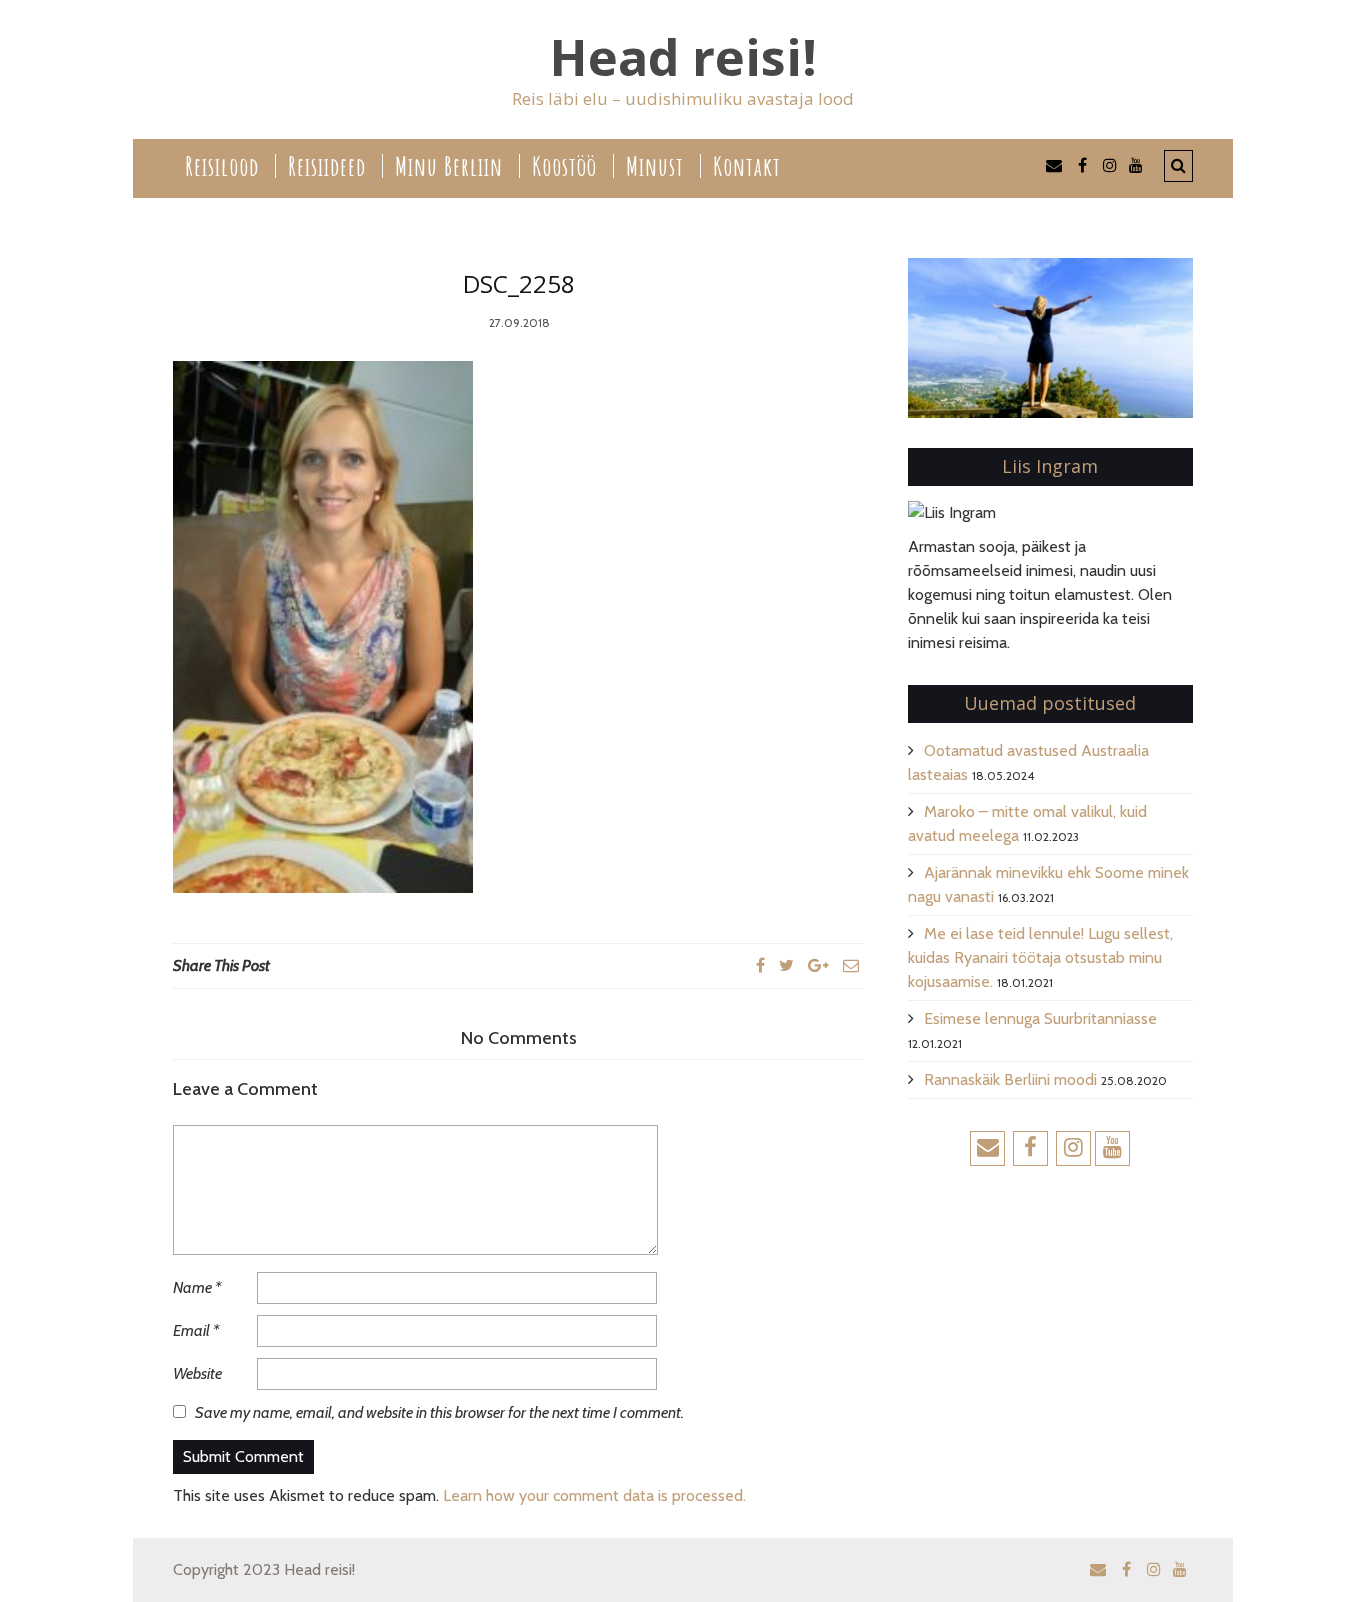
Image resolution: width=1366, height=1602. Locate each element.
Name (197, 1287)
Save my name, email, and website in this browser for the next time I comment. (439, 1412)
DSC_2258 (519, 283)
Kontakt (747, 166)
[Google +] (818, 965)
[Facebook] (760, 965)
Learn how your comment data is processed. (594, 1495)
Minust (655, 166)
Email (196, 1330)
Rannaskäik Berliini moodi (1010, 1079)
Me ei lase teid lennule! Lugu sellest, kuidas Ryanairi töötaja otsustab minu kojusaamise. (1040, 957)
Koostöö (564, 166)
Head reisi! (683, 57)
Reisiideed (327, 166)
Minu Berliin (449, 166)
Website (197, 1373)
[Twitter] (786, 965)
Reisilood (222, 166)
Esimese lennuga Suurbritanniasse (1040, 1018)
